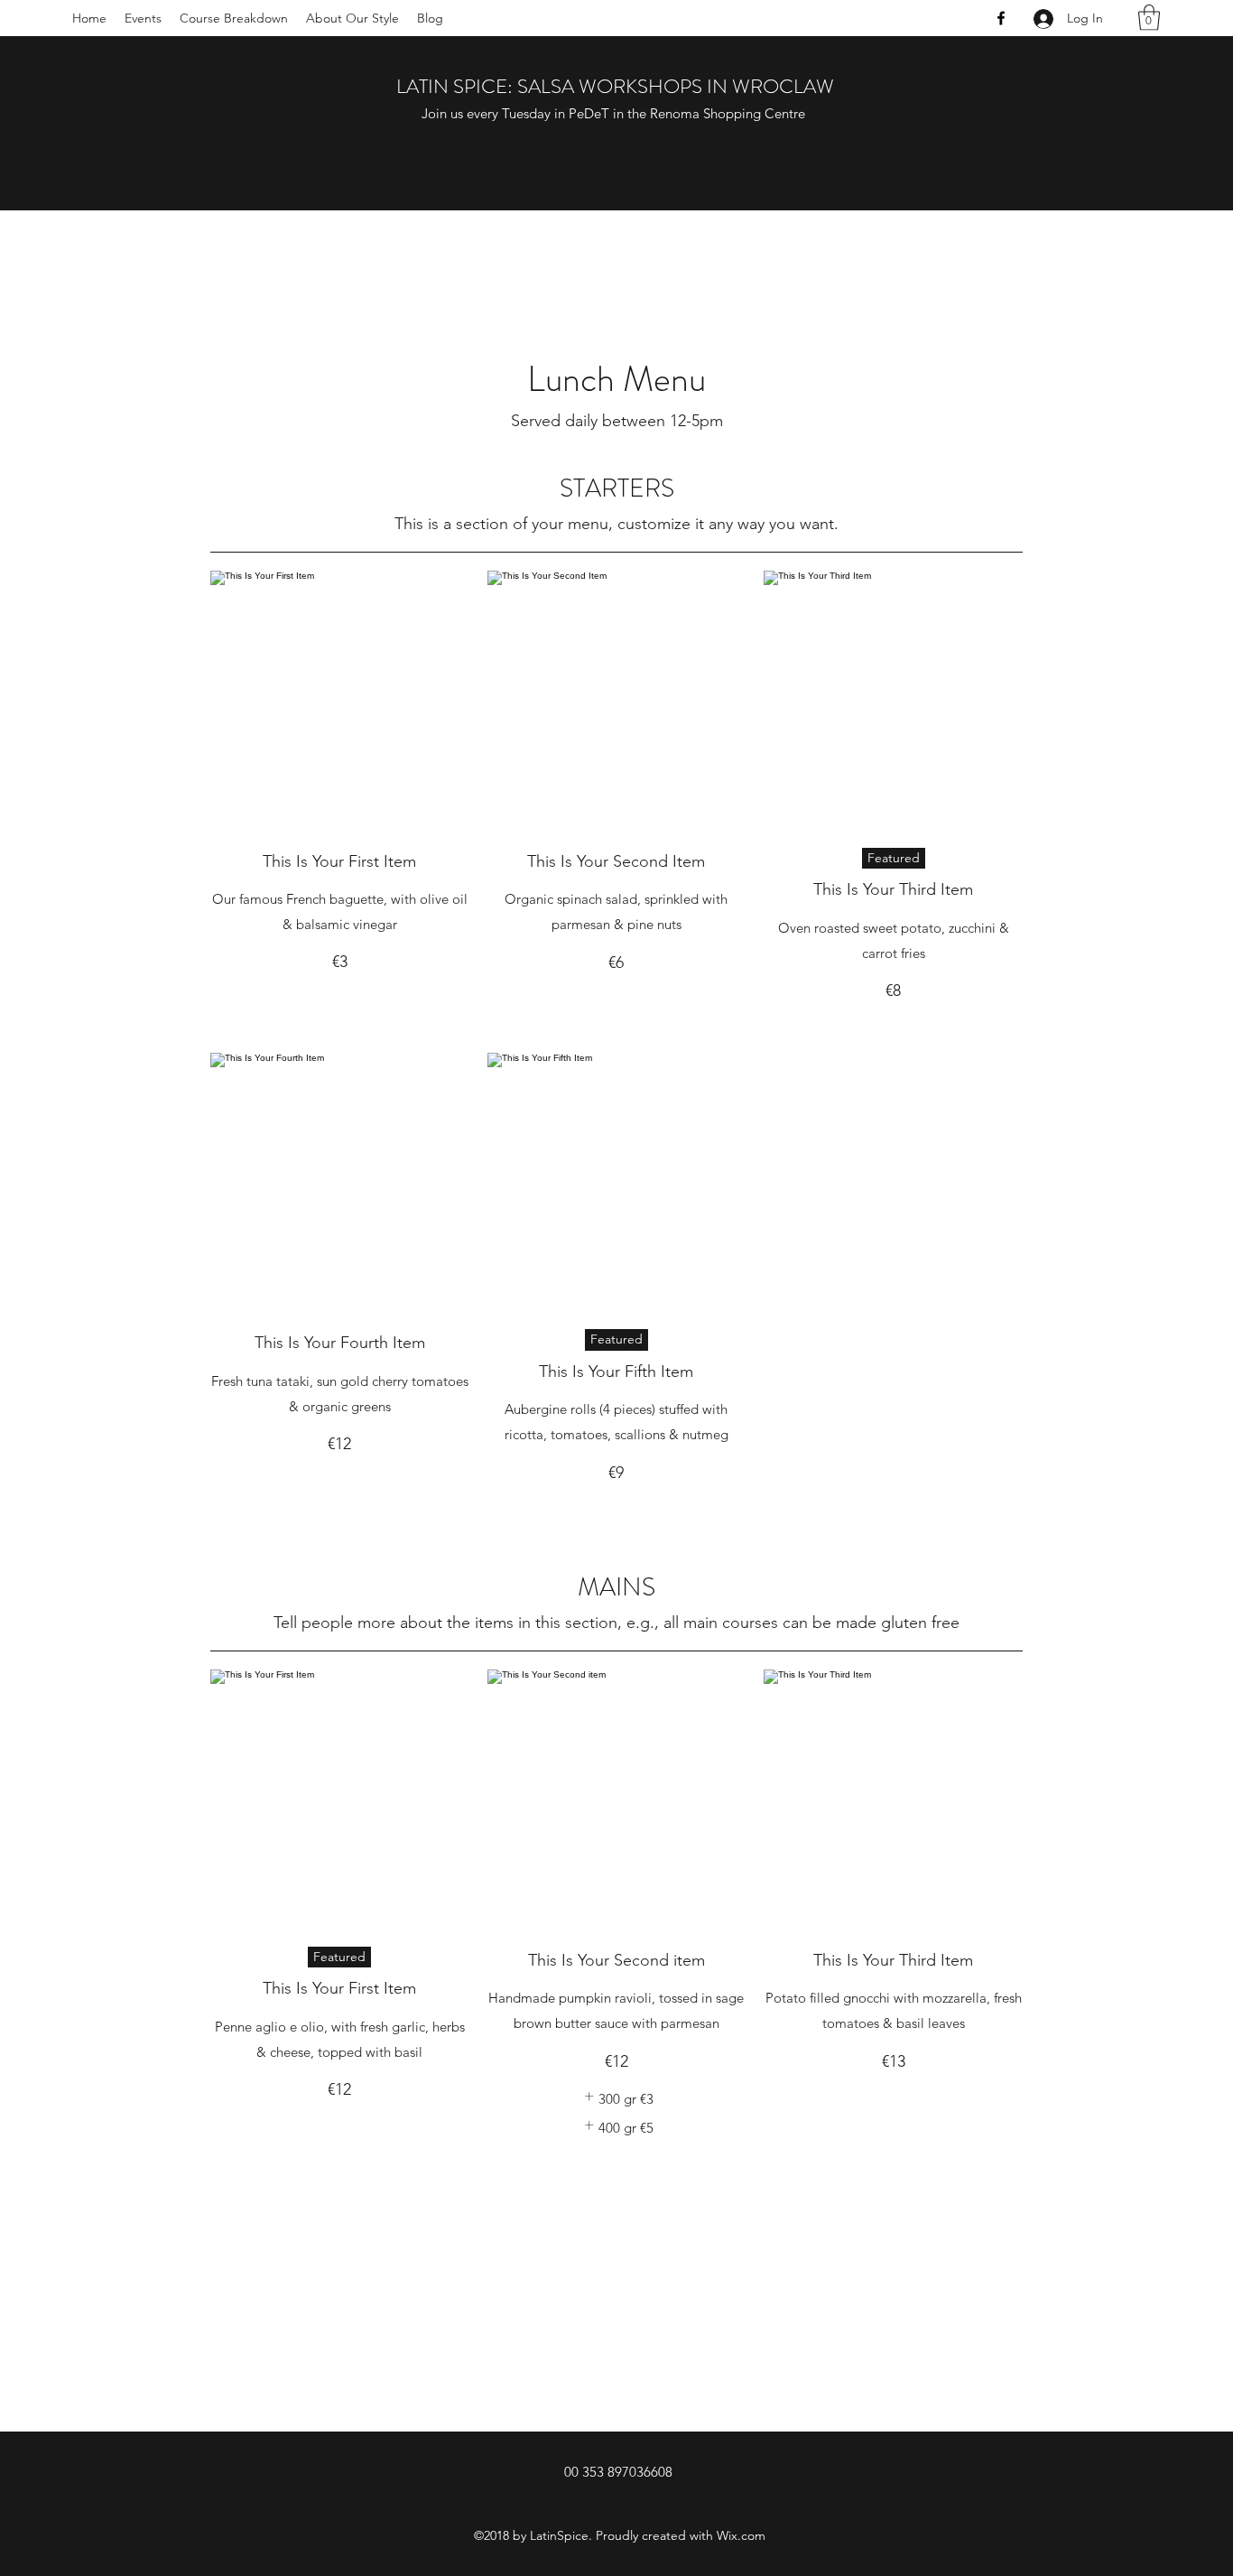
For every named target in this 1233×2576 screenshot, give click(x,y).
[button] (1149, 18)
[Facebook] (1001, 18)
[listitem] (616, 2099)
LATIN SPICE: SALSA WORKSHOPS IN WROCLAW (615, 86)
